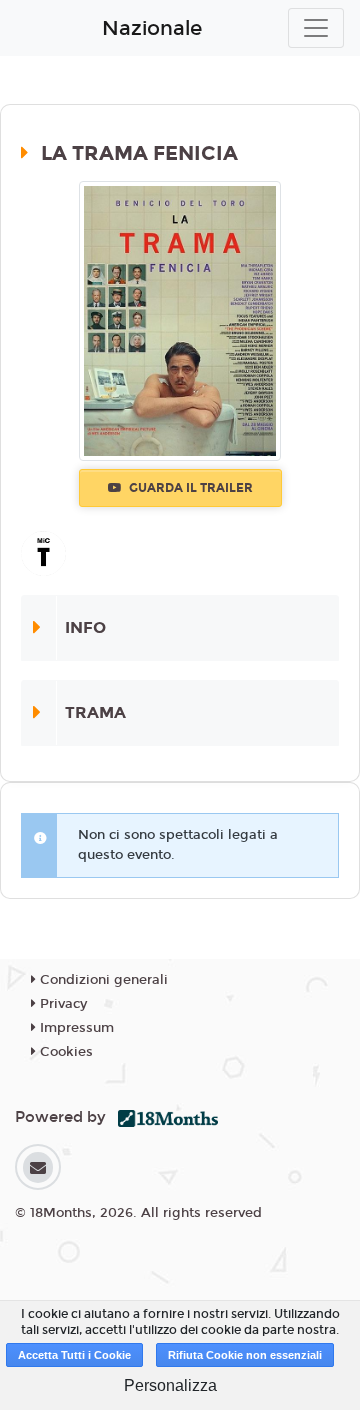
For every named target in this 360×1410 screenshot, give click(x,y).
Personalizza (170, 1385)
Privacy (61, 1004)
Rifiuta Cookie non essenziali (245, 1355)
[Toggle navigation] (316, 28)
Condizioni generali (102, 980)
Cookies (64, 1052)
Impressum (75, 1028)
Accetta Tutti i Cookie (74, 1355)
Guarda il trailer (189, 488)
